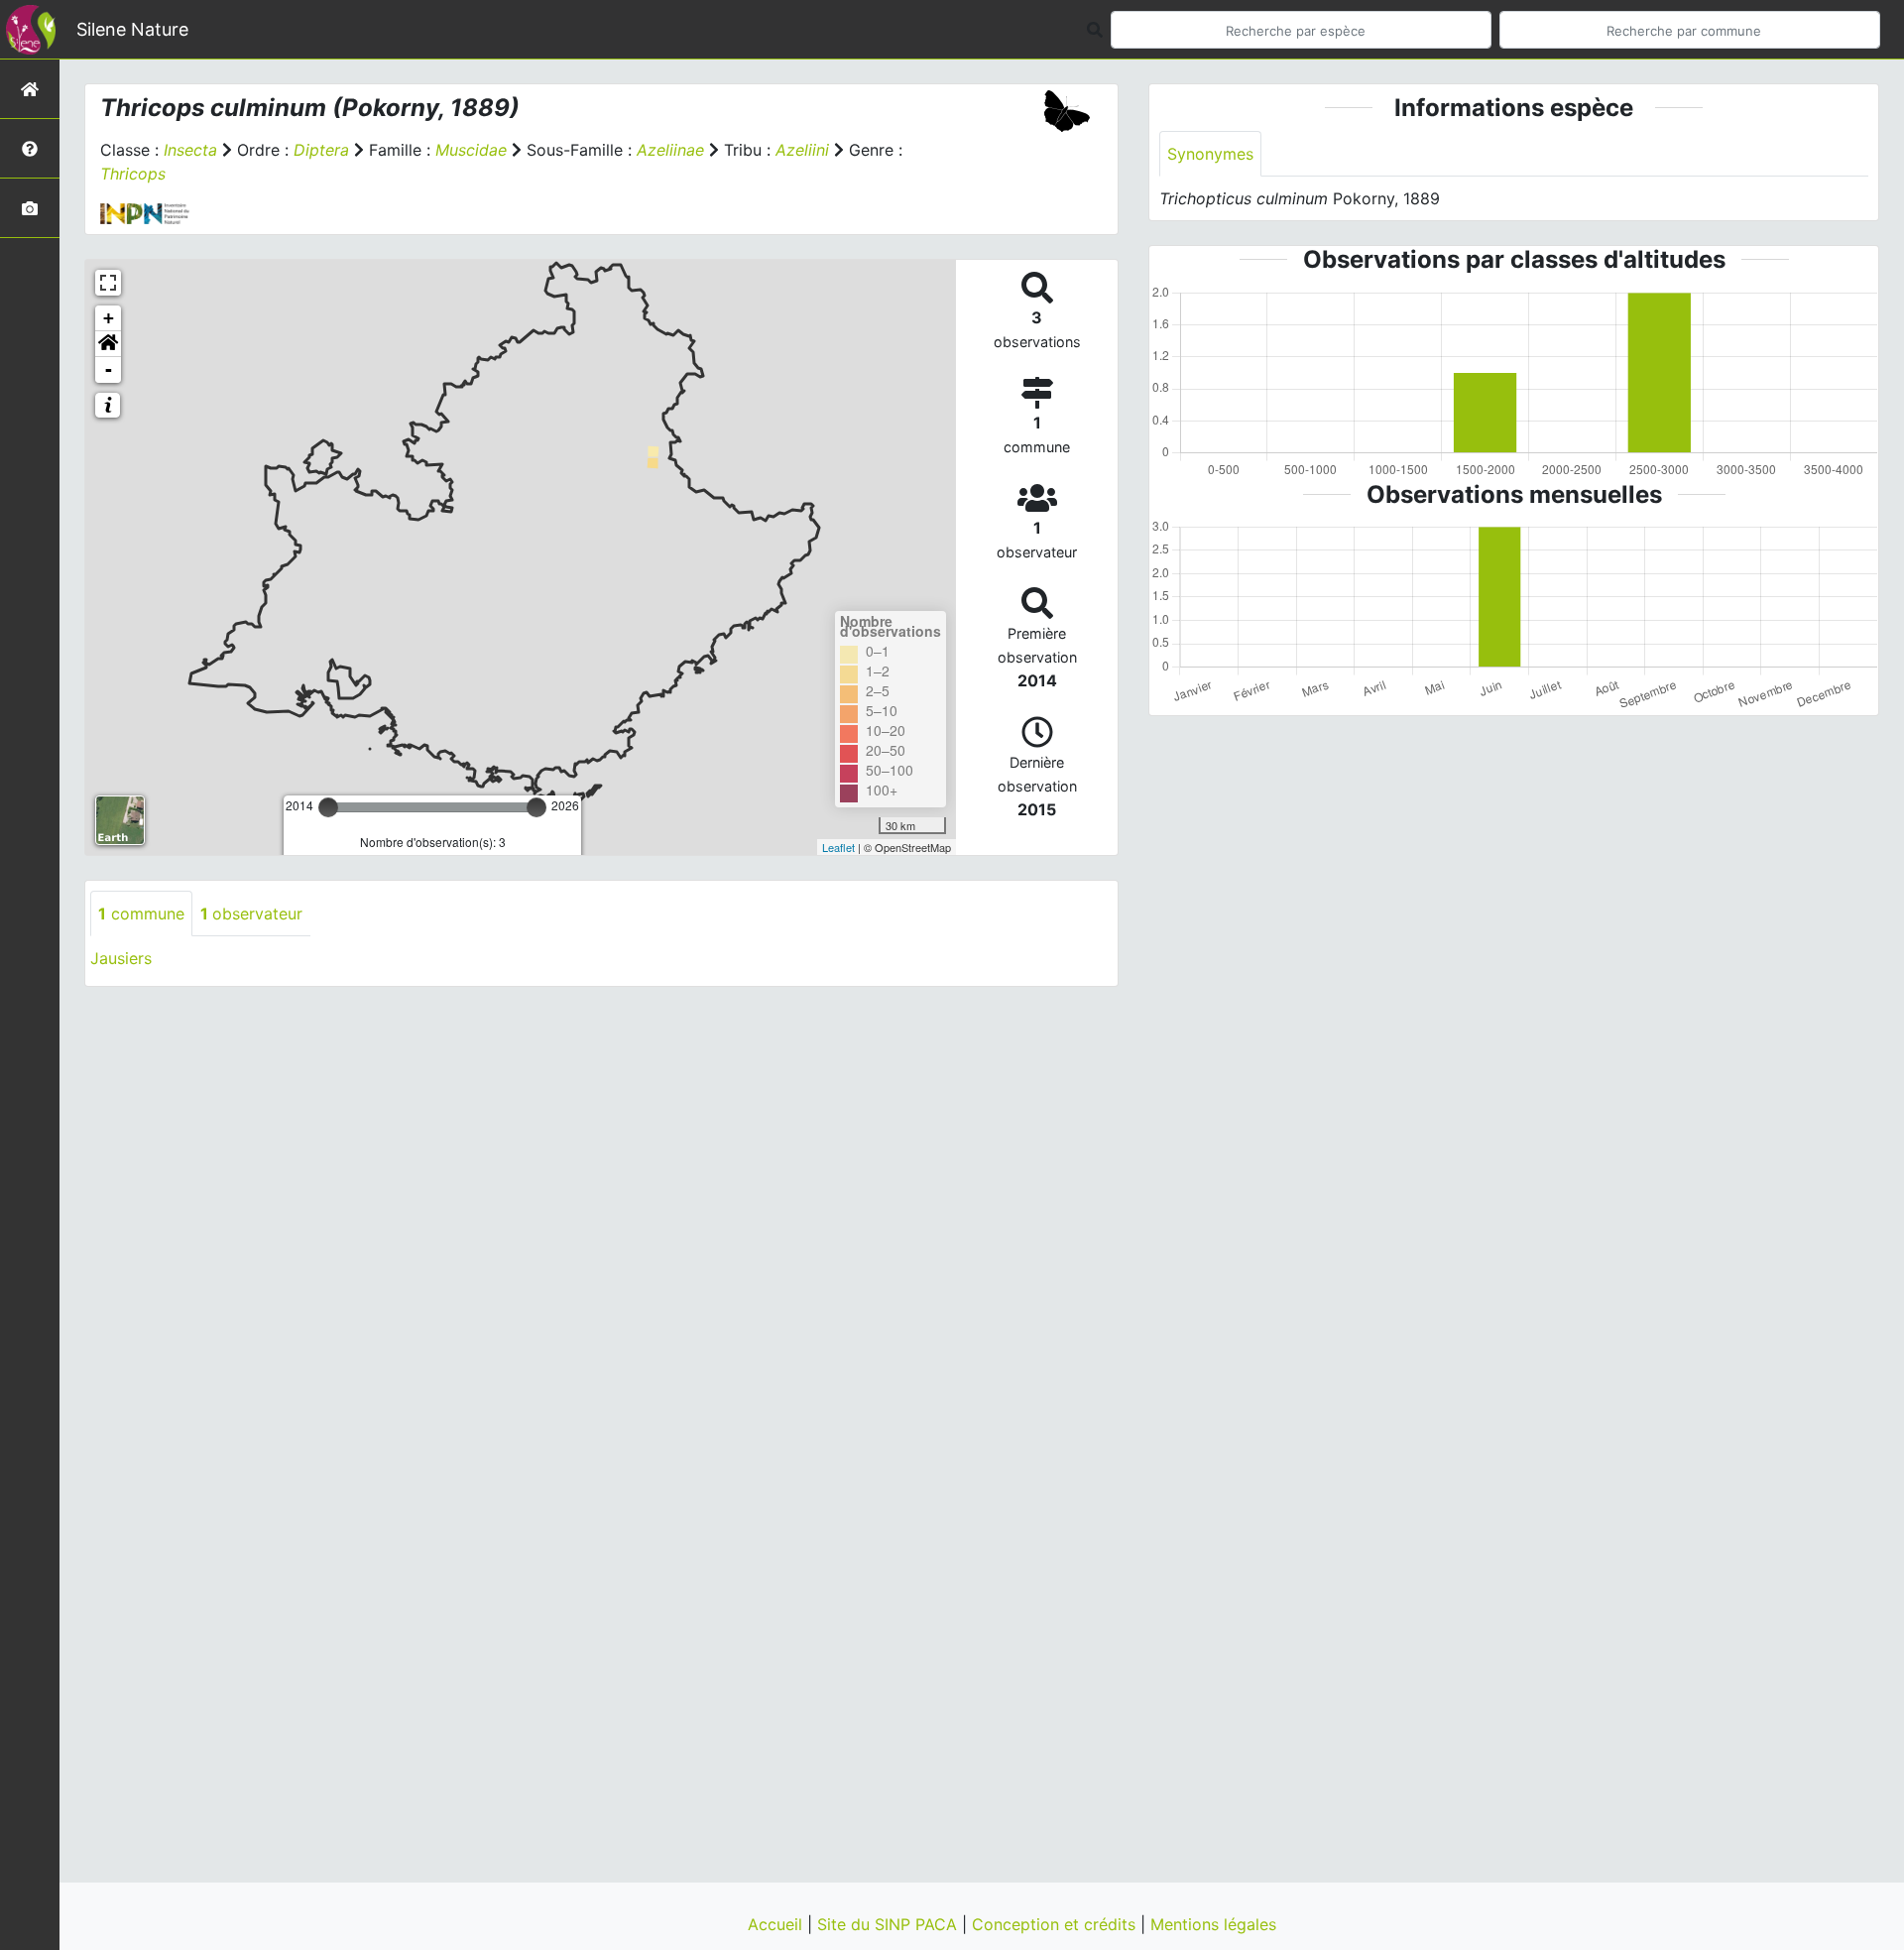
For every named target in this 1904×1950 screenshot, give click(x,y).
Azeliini (802, 150)
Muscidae (471, 150)
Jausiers (121, 958)
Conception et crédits (1056, 1924)
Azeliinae (670, 150)
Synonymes (1210, 154)
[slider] (328, 807)
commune (141, 914)
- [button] (109, 369)
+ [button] (109, 318)
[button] (108, 344)
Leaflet (838, 847)
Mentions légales (1213, 1924)
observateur (251, 914)
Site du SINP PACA (890, 1924)
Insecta (190, 150)
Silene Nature (132, 29)
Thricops (133, 174)
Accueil (777, 1924)
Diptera (321, 150)
